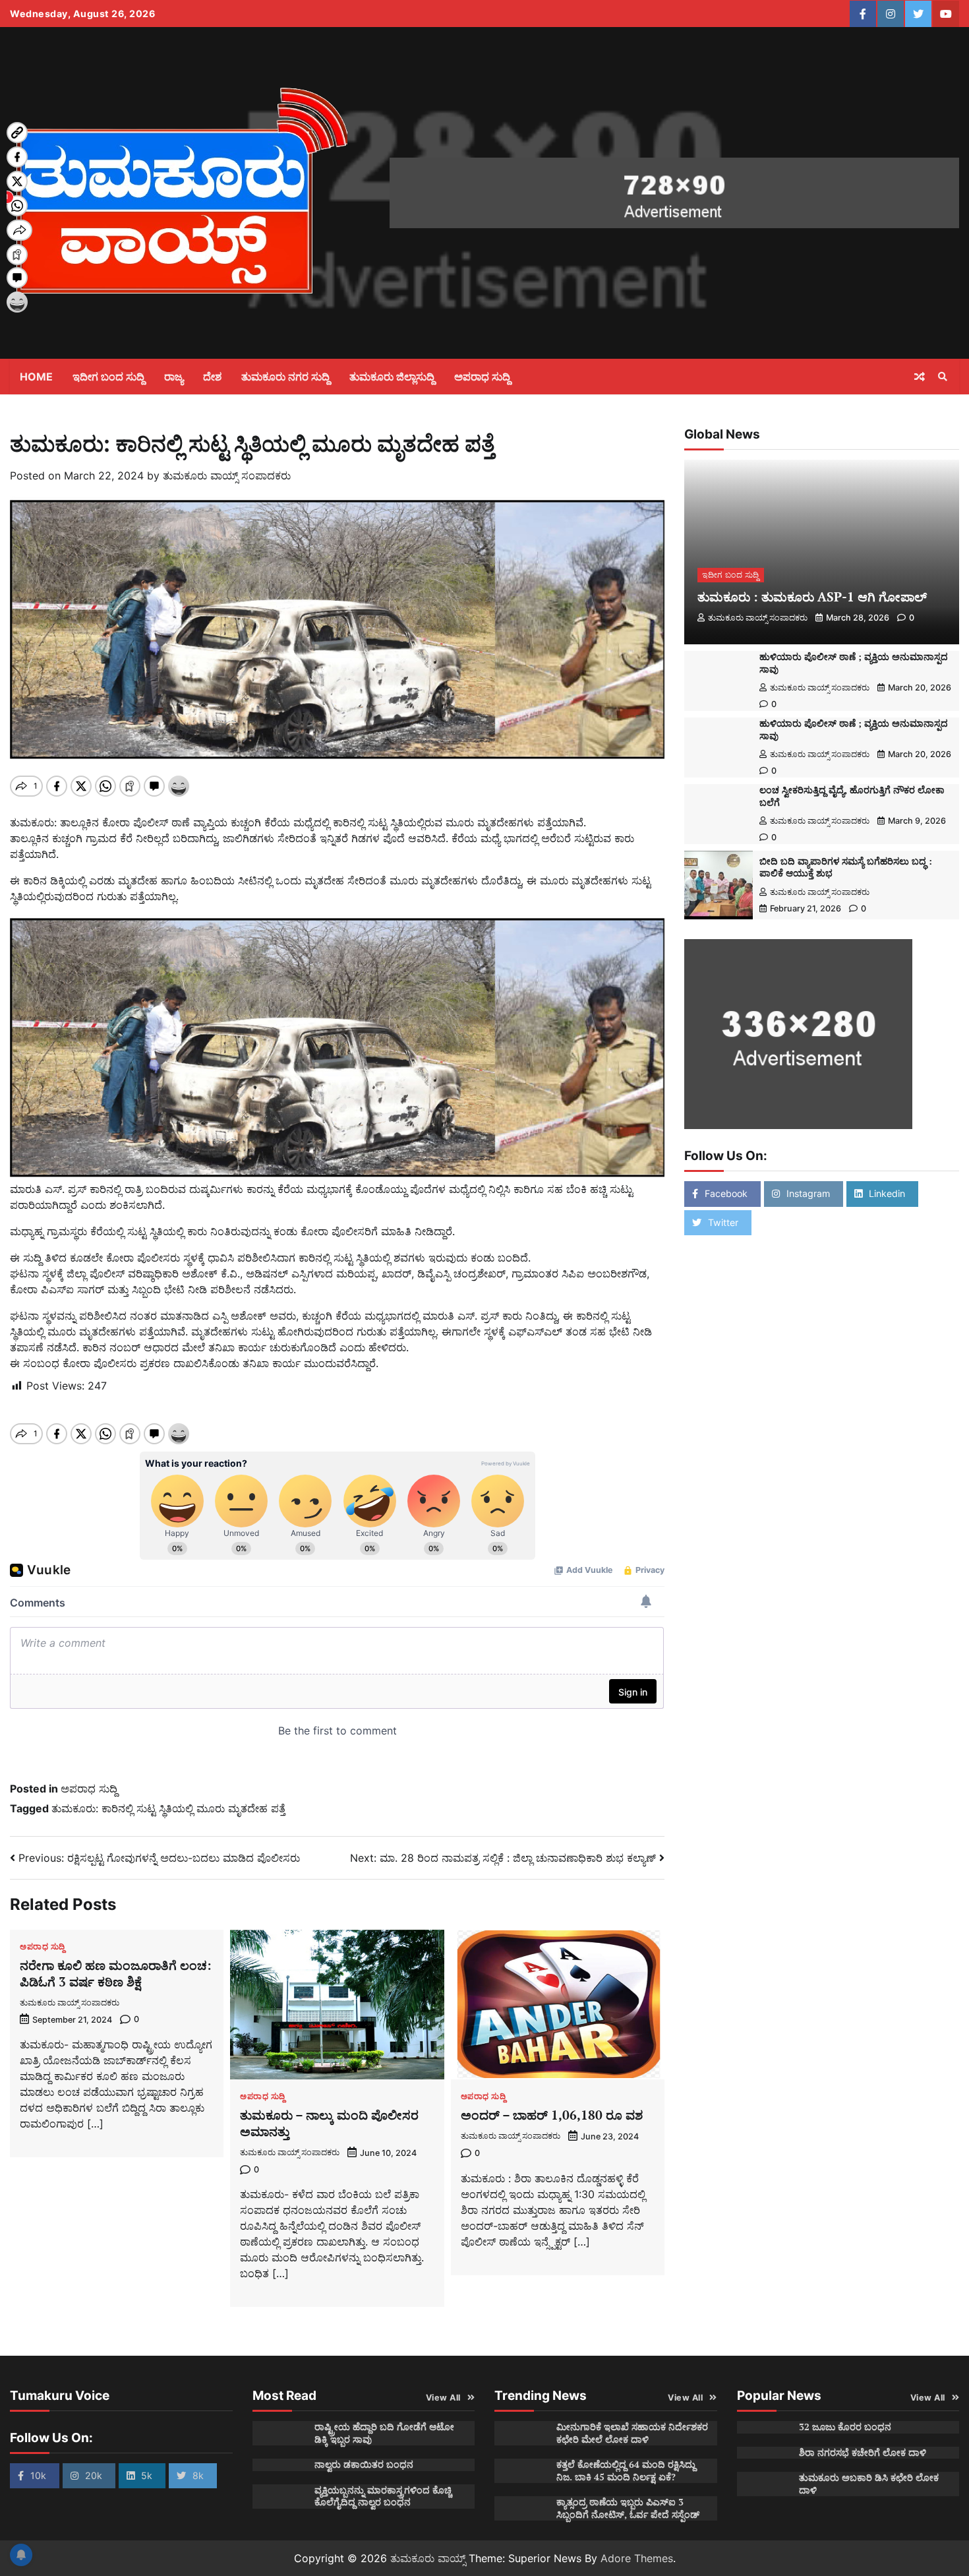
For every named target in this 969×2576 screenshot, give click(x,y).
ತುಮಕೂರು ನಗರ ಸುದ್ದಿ (285, 377)
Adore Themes (637, 2558)
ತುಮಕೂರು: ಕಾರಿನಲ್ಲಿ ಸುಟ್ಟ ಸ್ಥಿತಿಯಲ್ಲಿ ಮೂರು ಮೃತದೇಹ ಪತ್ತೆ (168, 1808)
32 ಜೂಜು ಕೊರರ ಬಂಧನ (845, 2427)
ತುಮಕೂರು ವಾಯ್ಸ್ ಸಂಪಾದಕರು (227, 475)
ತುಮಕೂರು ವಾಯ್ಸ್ (428, 2558)
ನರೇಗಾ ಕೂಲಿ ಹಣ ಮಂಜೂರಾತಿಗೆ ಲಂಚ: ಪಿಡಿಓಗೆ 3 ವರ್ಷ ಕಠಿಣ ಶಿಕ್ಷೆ (116, 1973)
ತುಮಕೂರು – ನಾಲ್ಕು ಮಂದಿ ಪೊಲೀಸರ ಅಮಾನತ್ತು (329, 2123)
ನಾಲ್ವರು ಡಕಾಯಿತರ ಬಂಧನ (364, 2464)
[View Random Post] (920, 377)
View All (443, 2398)
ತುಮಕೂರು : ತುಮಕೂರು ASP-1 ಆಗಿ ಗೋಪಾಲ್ (812, 597)
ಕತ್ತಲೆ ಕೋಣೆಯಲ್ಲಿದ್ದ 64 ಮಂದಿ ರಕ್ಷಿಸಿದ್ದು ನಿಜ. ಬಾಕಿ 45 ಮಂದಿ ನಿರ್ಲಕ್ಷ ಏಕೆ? (626, 2470)
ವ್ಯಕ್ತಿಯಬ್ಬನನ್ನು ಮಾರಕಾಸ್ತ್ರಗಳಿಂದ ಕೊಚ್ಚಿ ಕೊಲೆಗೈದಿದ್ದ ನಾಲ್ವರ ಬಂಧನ (383, 2496)
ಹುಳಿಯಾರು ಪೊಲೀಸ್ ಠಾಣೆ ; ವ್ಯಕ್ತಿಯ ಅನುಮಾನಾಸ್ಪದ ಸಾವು (854, 663)
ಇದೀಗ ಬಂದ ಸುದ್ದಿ (108, 377)
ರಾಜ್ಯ (174, 377)
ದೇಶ (212, 377)
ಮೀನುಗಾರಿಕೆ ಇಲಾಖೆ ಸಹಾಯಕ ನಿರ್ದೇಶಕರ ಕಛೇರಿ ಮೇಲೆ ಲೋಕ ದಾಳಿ (632, 2433)
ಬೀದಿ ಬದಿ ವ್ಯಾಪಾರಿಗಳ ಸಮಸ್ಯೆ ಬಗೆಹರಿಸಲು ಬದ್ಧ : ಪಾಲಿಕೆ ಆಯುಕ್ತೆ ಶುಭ (846, 867)
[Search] (943, 377)
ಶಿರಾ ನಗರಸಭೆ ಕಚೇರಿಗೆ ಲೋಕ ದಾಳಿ (863, 2452)
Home (36, 377)
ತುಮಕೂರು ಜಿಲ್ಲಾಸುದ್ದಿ (392, 377)
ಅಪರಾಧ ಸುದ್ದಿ (482, 377)
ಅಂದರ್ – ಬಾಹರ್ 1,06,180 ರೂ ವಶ (552, 2115)
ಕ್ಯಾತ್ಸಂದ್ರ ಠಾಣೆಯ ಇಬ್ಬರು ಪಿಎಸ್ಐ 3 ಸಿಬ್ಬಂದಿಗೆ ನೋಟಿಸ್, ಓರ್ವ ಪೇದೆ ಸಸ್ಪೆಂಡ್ (628, 2508)
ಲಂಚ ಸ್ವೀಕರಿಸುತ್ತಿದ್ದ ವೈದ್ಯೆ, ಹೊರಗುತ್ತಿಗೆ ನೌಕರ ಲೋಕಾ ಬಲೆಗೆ (852, 796)
